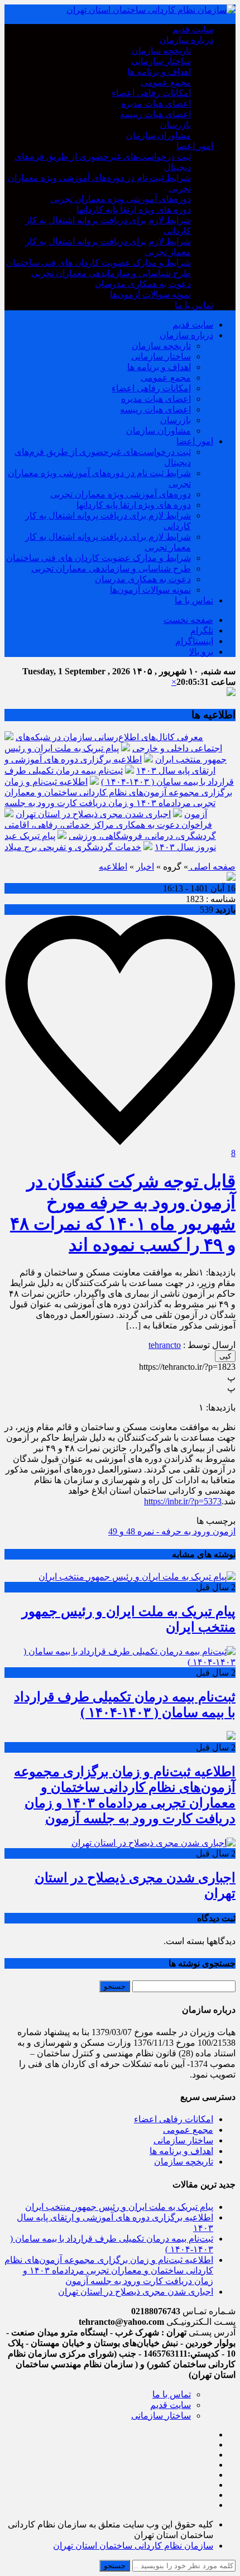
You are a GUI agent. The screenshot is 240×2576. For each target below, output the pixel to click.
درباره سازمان (186, 40)
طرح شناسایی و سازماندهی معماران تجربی (111, 273)
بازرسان (176, 125)
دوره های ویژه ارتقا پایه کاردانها (134, 210)
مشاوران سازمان (159, 135)
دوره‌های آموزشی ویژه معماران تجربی (121, 199)
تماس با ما (194, 305)
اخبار (145, 867)
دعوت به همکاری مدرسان (143, 284)
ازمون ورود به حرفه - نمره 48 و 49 (172, 1531)
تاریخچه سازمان (161, 51)
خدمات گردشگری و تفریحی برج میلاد (73, 847)
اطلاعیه (113, 867)
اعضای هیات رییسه (155, 114)
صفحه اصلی (212, 867)
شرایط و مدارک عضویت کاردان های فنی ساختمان (99, 263)
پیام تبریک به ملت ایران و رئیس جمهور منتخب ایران (119, 2207)
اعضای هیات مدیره (156, 104)
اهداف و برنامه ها (159, 72)
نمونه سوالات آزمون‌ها (150, 294)
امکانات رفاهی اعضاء (151, 93)
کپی (225, 1356)
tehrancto (165, 1345)
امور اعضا (195, 146)
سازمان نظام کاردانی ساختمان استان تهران (133, 2546)
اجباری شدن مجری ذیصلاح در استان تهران (93, 814)
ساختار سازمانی (161, 61)
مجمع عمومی (166, 82)
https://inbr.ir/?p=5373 (183, 1501)
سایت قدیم (193, 29)
